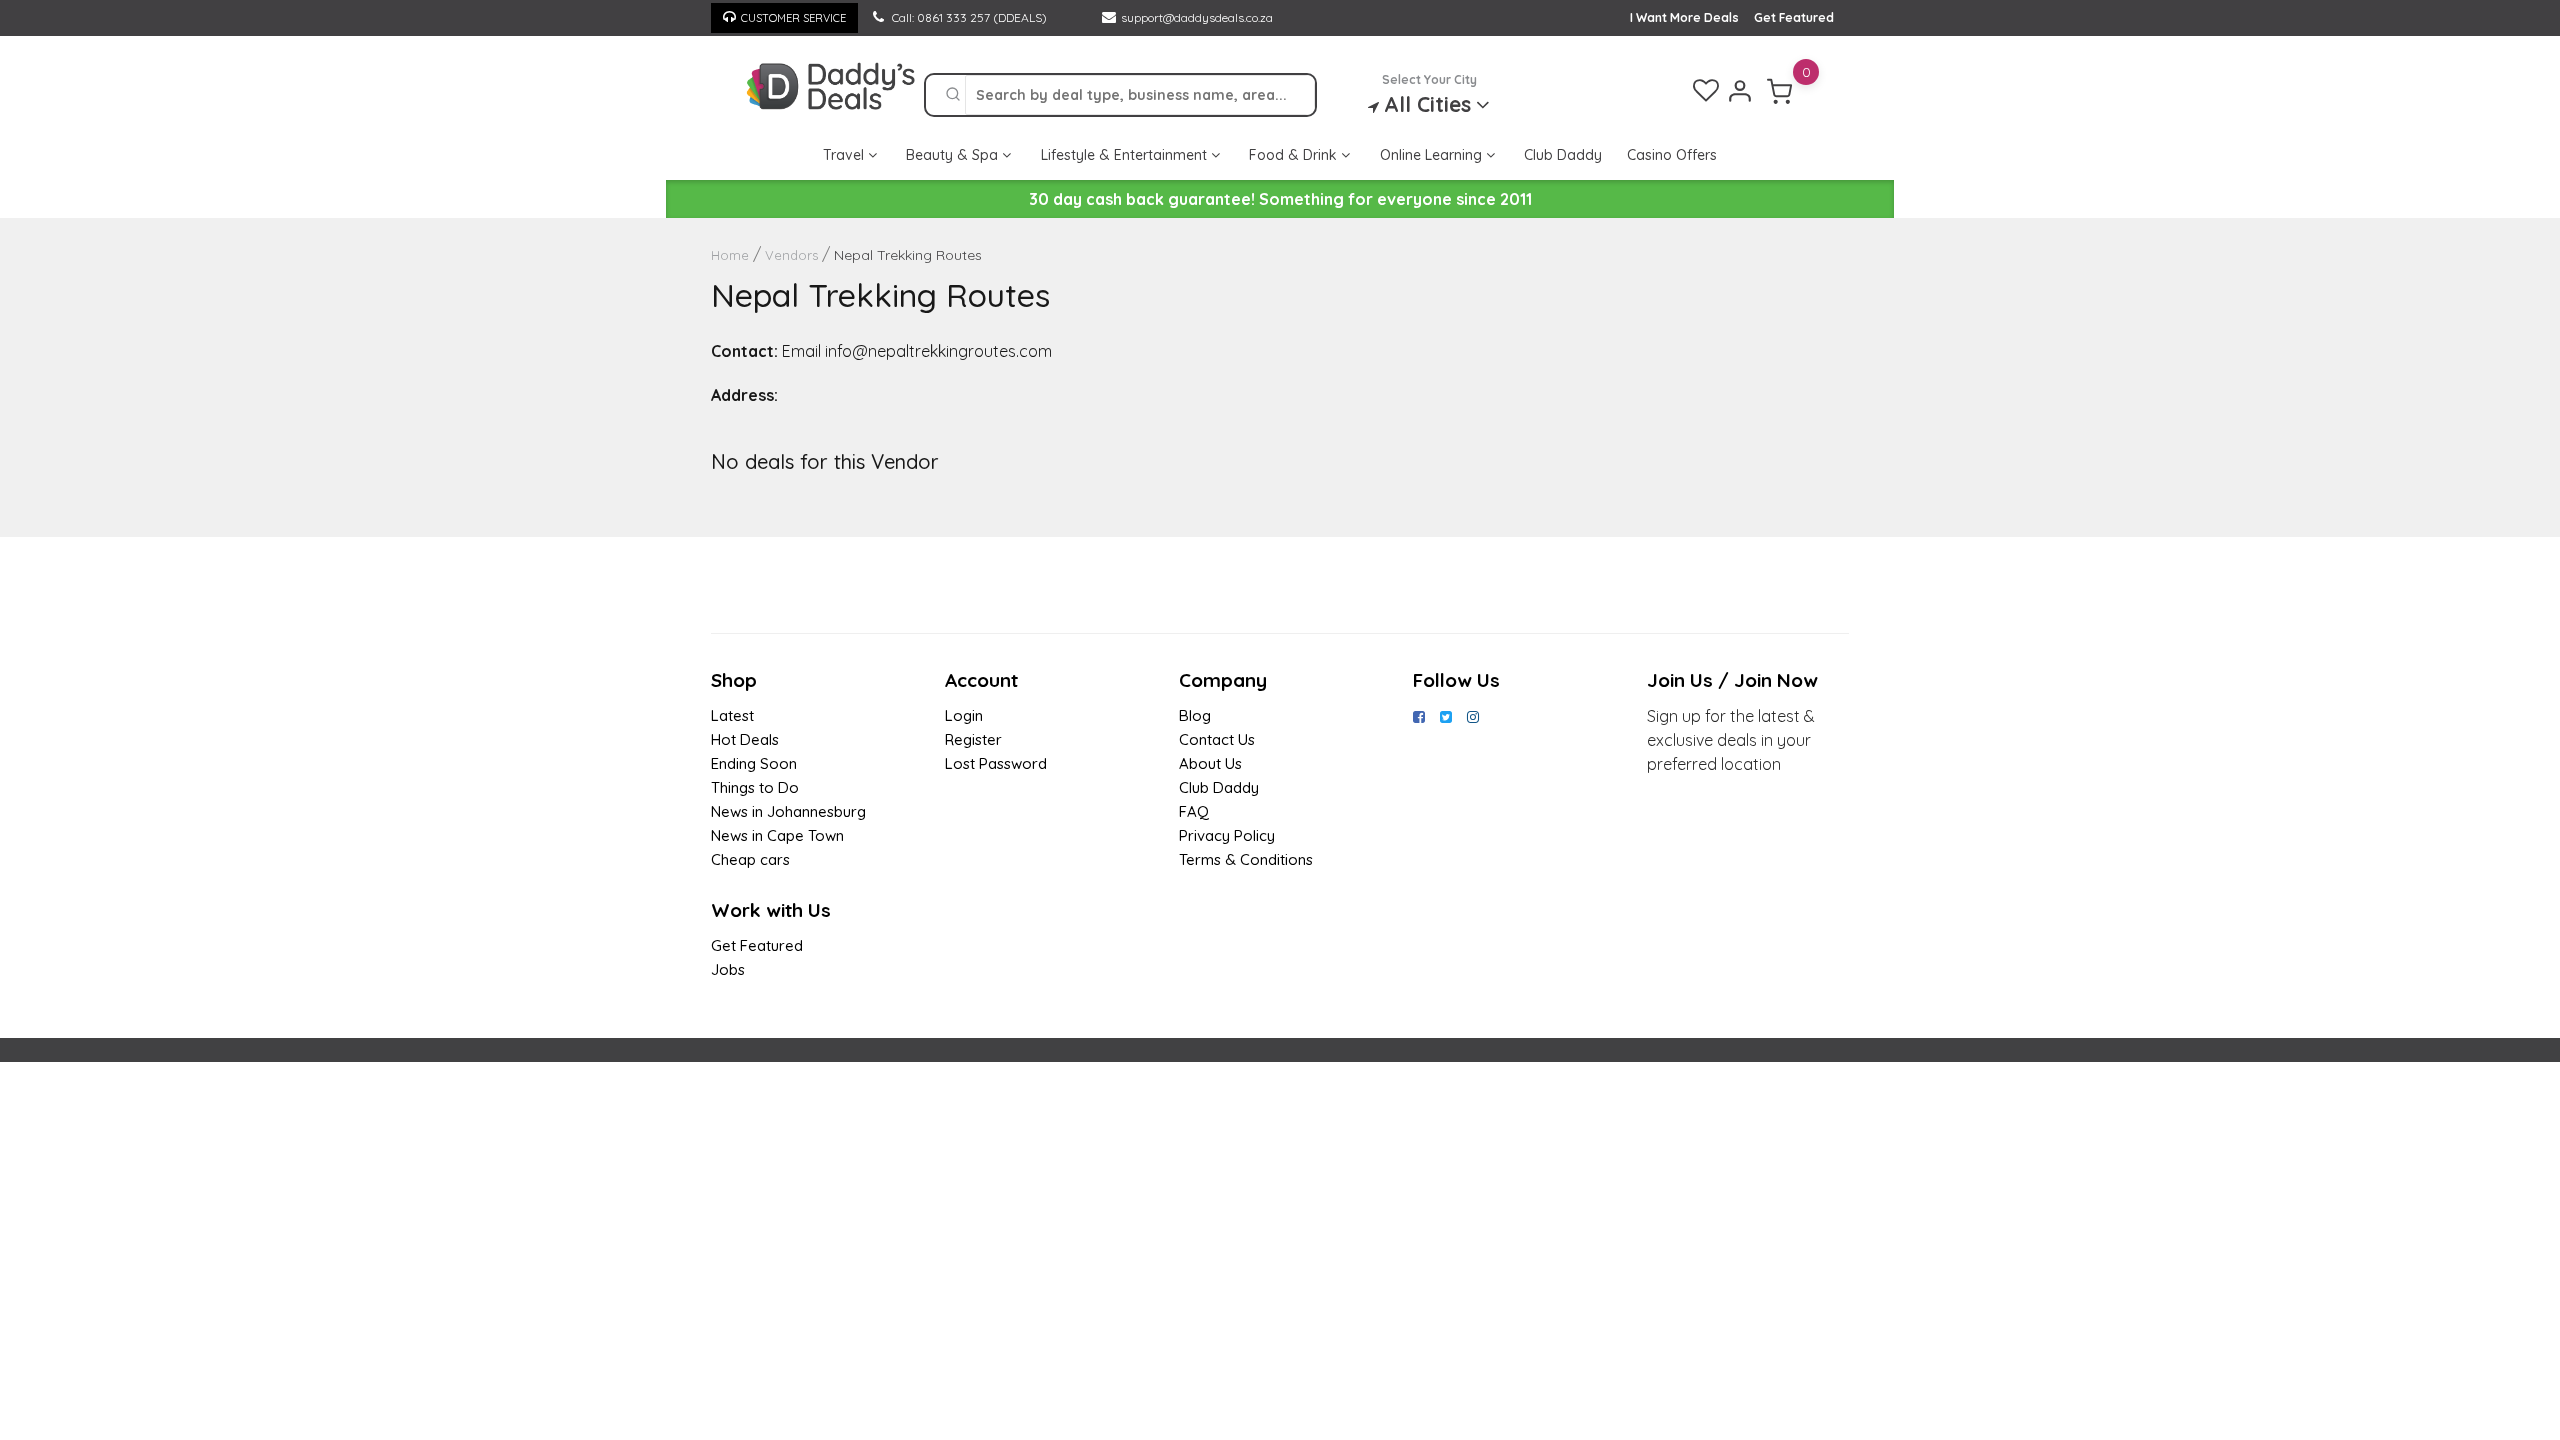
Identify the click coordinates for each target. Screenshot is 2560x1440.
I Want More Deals (1684, 17)
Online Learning (1433, 155)
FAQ (1194, 811)
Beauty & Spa (954, 155)
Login (964, 715)
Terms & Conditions (1246, 859)
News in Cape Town (777, 835)
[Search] (953, 95)
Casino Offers (1672, 155)
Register (973, 739)
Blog (1195, 715)
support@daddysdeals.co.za (1197, 17)
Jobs (728, 969)
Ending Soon (754, 763)
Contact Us (1217, 739)
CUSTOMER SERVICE (793, 18)
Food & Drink (1295, 155)
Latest (732, 715)
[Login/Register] (1740, 91)
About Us (1210, 763)
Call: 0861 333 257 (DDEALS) (968, 17)
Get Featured (1794, 17)
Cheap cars (750, 859)
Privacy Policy (1227, 835)
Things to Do (755, 787)
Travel (845, 155)
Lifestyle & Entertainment (1126, 155)
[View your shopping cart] (1780, 91)
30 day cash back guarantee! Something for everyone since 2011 (1280, 199)
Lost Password (996, 763)
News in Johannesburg (788, 811)
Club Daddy (1563, 155)
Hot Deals (745, 739)
